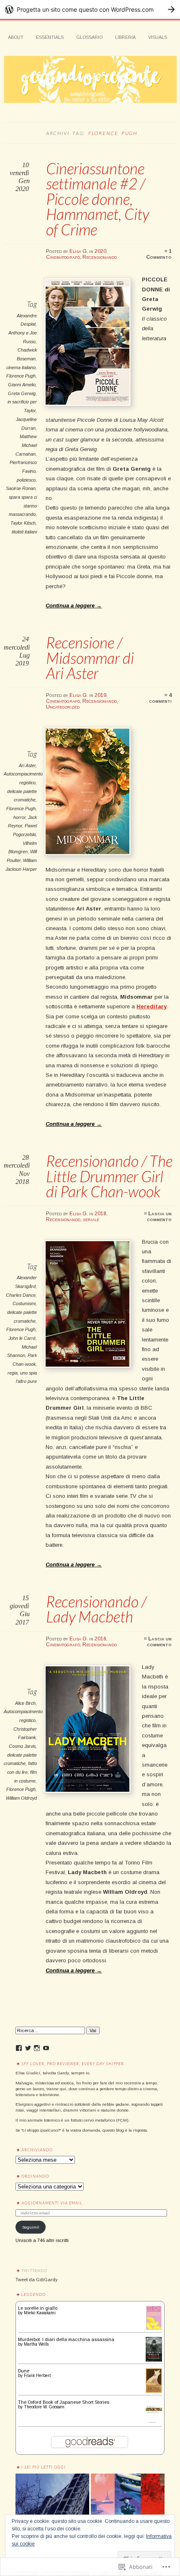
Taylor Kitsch (23, 523)
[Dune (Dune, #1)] (154, 2391)
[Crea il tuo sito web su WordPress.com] (90, 9)
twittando (34, 2270)
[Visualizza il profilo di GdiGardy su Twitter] (28, 2048)
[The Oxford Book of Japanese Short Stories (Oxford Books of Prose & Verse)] (154, 2423)
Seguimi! (31, 2227)
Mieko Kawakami (40, 2313)
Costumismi (24, 1303)
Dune (24, 2371)
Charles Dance (21, 1295)
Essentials (50, 37)
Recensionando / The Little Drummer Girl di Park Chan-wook (109, 1176)
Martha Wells (36, 2344)
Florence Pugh (21, 376)
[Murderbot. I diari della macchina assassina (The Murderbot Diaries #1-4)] (154, 2360)
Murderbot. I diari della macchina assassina (66, 2339)
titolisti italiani (24, 532)
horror (19, 817)
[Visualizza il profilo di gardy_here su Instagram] (37, 2048)
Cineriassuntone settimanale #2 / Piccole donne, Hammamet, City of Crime (98, 199)
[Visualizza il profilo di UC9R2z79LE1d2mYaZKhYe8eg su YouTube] (46, 2048)
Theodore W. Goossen (44, 2407)
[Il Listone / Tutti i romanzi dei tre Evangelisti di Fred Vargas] (52, 2511)
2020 (100, 251)
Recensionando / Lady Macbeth (96, 1609)
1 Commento (159, 254)
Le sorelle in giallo (38, 2308)
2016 (100, 1639)
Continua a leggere (74, 606)
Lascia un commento (159, 1217)
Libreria (125, 37)
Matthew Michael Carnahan (26, 445)
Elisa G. (79, 251)
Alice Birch (25, 1703)
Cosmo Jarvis (22, 1746)
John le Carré (22, 1338)
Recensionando (100, 257)
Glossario (89, 37)
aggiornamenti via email (52, 2203)
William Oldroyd (21, 1798)
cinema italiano (21, 367)
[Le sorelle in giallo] (154, 2329)
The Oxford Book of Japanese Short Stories (64, 2402)
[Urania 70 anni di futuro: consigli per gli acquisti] (128, 2511)
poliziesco (26, 480)
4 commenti (160, 698)
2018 (100, 1214)
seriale (91, 1219)
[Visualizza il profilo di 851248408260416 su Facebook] (19, 2048)
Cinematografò (63, 257)
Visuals (158, 37)
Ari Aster (27, 765)
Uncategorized (63, 707)
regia (13, 1373)
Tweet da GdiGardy (36, 2280)
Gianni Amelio (22, 385)
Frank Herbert (37, 2376)
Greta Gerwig (22, 393)
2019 (100, 695)
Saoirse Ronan (21, 488)
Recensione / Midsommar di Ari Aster (90, 658)
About (16, 37)
